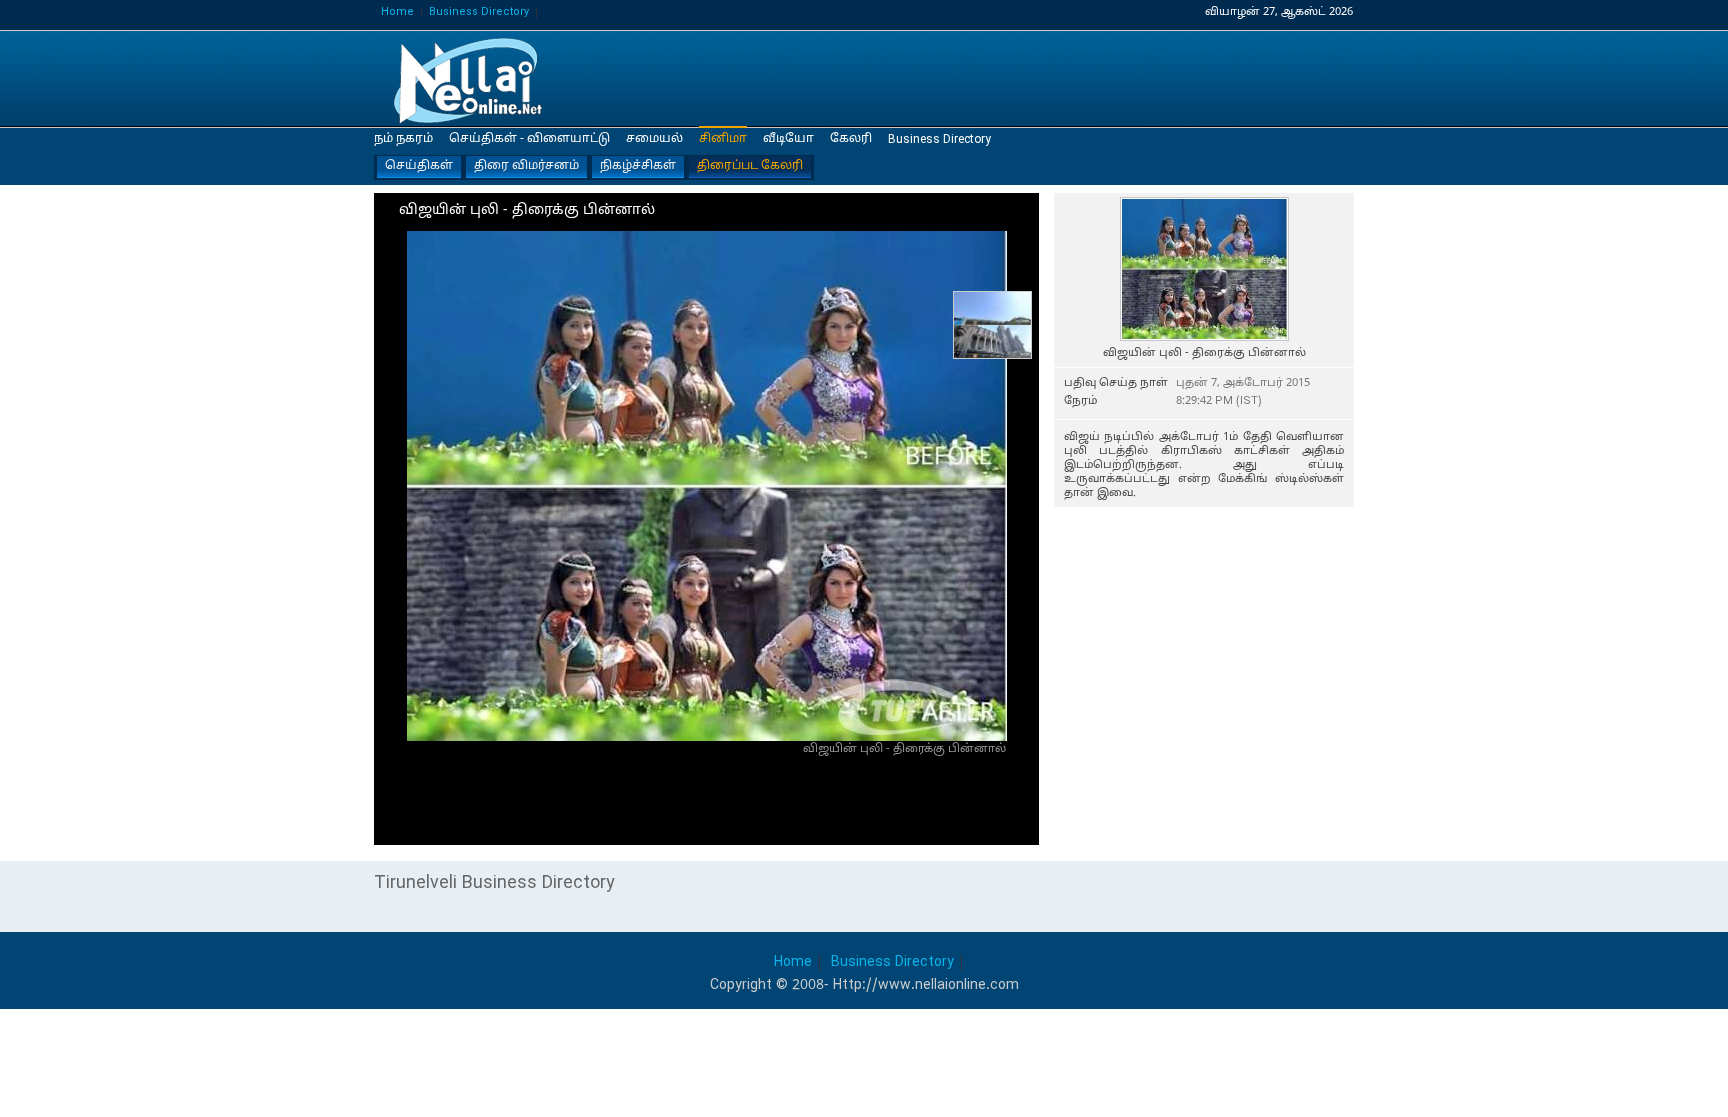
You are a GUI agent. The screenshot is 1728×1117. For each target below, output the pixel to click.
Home (397, 12)
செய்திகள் (419, 166)
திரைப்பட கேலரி (750, 166)
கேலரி (851, 139)
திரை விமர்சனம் (526, 166)
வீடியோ (788, 139)
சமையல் (654, 139)
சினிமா (723, 139)
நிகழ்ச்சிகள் (638, 166)
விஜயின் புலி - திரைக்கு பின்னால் (474, 79)
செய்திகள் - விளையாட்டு (529, 139)
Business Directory (479, 12)
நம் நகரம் (403, 139)
